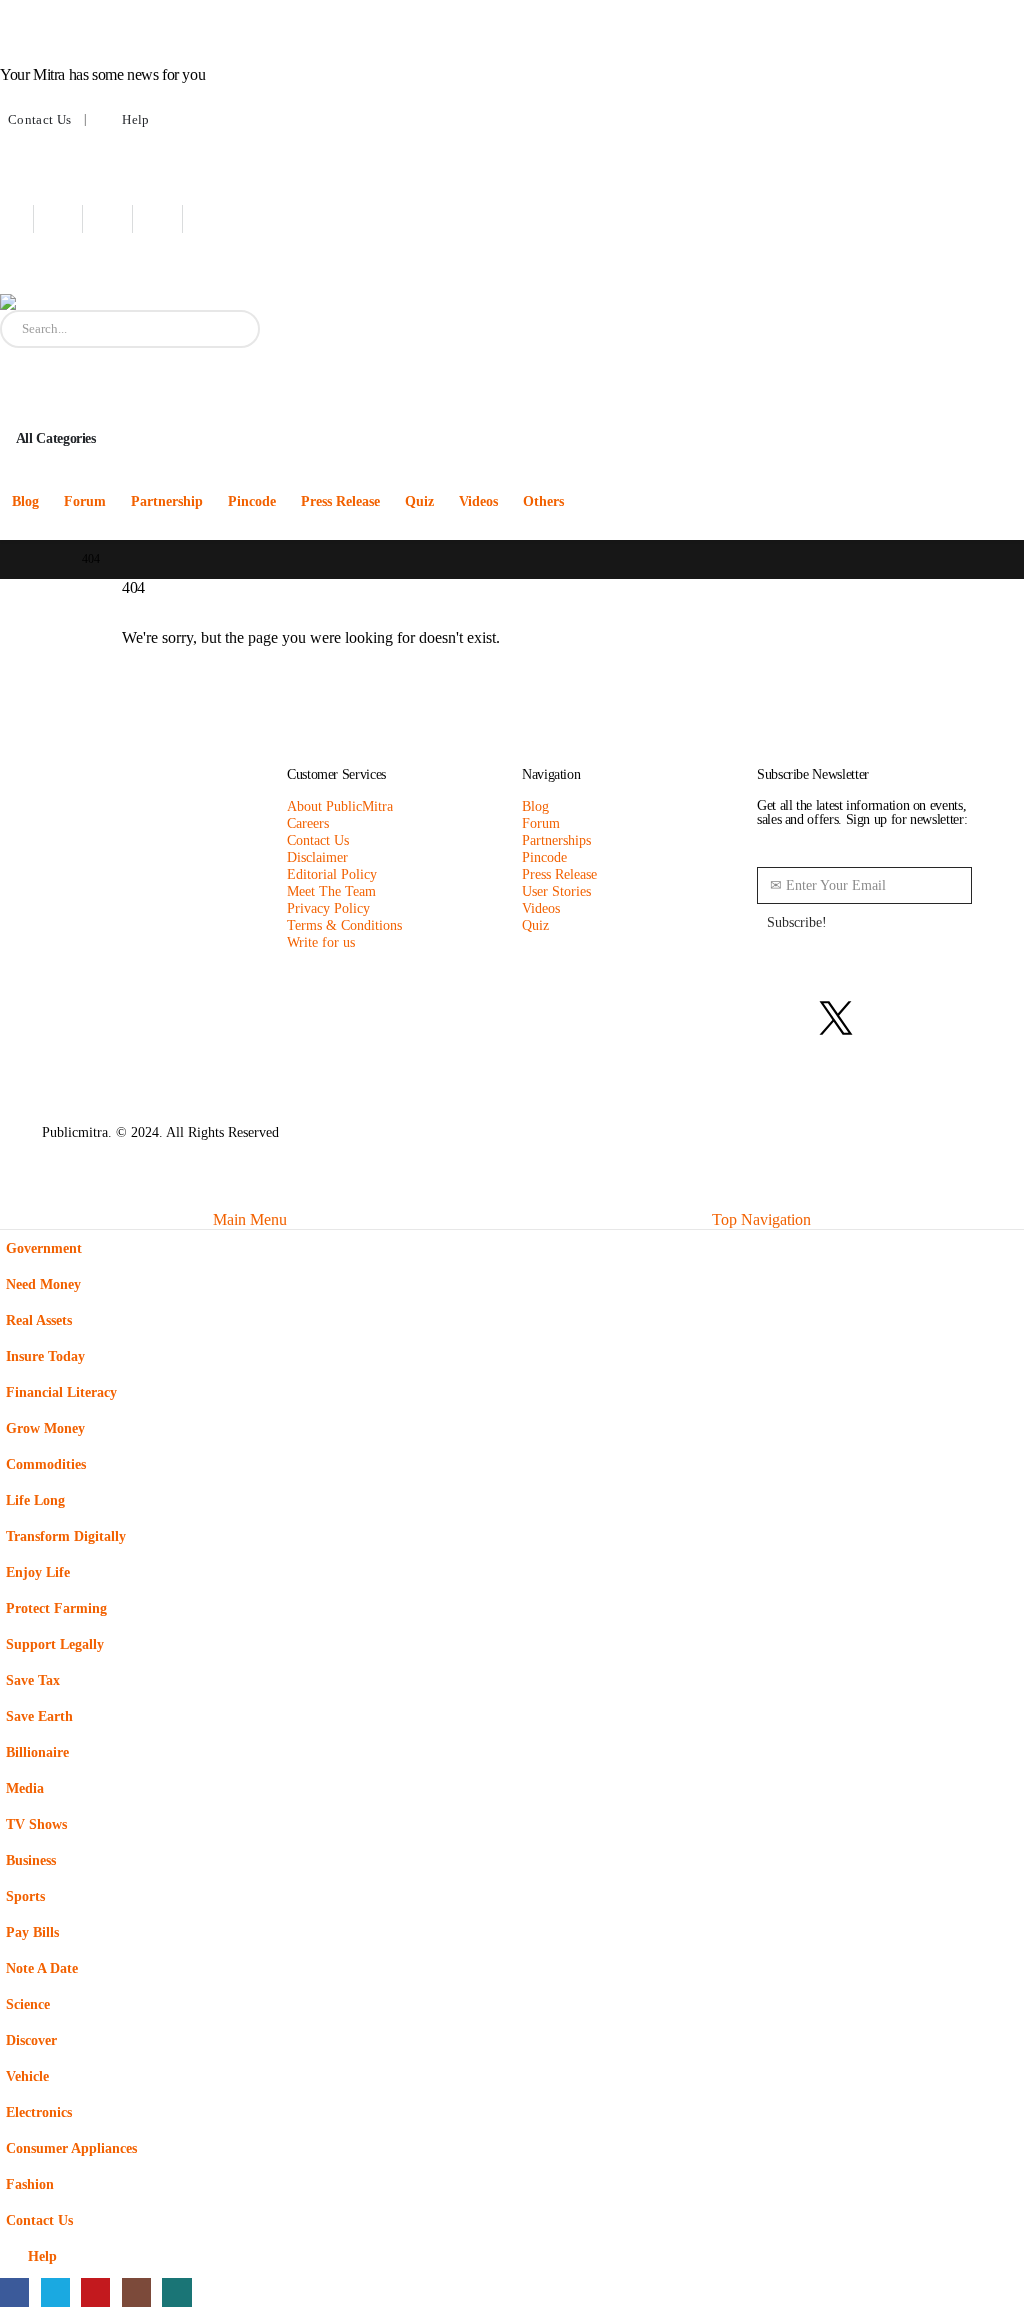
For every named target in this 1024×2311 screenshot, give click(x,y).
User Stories (556, 891)
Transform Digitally (66, 1536)
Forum (85, 501)
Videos (478, 501)
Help (135, 120)
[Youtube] (117, 218)
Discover (31, 2040)
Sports (25, 1896)
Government (44, 1248)
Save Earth (39, 1716)
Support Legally (55, 1644)
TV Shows (36, 1824)
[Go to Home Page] (48, 559)
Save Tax (33, 1680)
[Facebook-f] (782, 1018)
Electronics (39, 2112)
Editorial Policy (332, 874)
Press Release (340, 501)
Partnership (167, 501)
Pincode (252, 501)
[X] (68, 218)
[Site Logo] (125, 302)
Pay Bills (32, 1932)
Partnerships (556, 840)
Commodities (46, 1464)
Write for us (321, 942)
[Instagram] (167, 218)
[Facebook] (18, 218)
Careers (308, 823)
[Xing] (217, 218)
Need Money (43, 1284)
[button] (12, 1197)
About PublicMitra (340, 806)
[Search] (230, 329)
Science (28, 2004)
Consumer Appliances (71, 2148)
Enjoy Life (38, 1572)
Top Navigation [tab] (761, 1219)
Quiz (419, 501)
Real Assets (39, 1320)
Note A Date (42, 1968)
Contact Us (39, 120)
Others (543, 501)
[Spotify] (944, 1018)
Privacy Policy (328, 908)
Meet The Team (331, 891)
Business (31, 1860)
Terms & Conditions (344, 925)
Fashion (30, 2184)
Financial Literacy (61, 1392)
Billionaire (37, 1752)
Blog (25, 501)
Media (25, 1788)
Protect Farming (56, 1608)
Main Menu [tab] (250, 1219)
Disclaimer (317, 857)
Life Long (35, 1500)
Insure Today (45, 1356)
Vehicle (27, 2076)
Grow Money (45, 1428)
